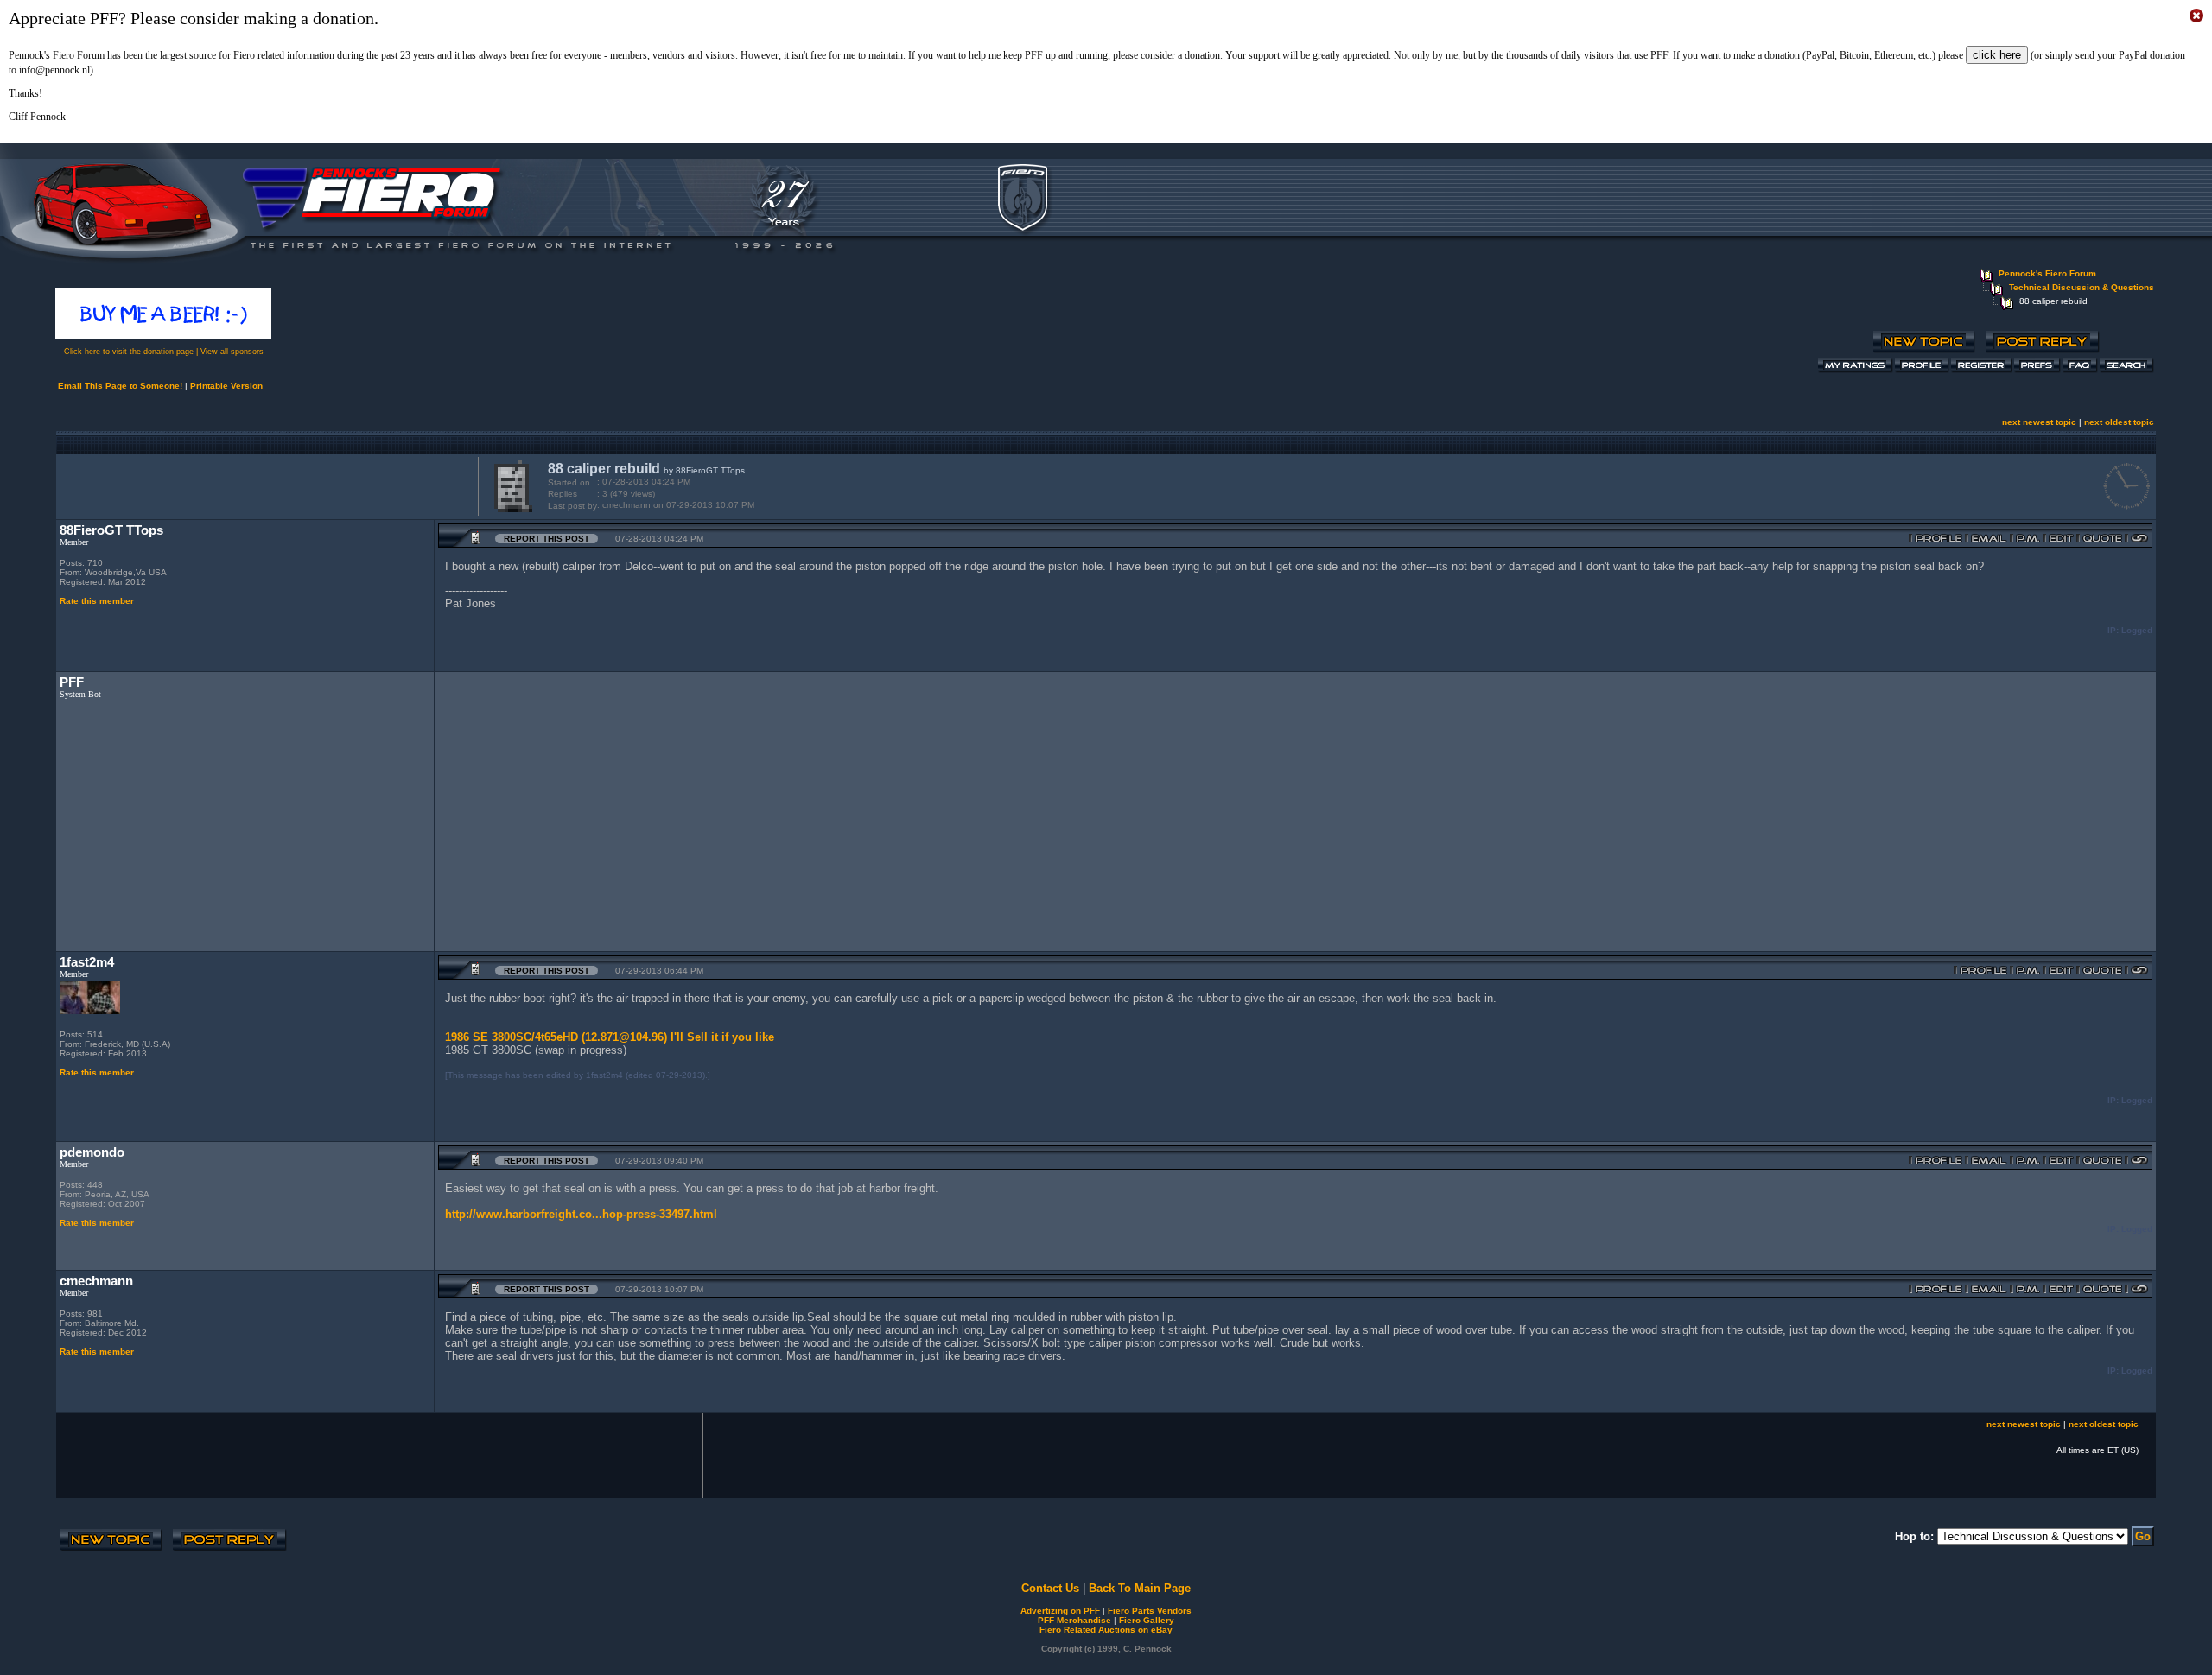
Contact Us (1050, 1588)
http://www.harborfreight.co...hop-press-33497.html (581, 1214)
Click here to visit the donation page (129, 352)
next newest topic (2039, 422)
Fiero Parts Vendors (1150, 1611)
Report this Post (547, 539)
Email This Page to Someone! (120, 386)
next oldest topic (2119, 422)
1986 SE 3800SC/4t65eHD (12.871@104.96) (556, 1037)
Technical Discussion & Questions (2082, 287)
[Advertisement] (264, 485)
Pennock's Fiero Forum (2047, 273)
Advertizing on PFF (1060, 1611)
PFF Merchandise (1074, 1620)
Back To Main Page (1140, 1588)
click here (1997, 55)
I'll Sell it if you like (722, 1037)
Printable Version (226, 386)
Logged (2137, 630)
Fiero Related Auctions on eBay (1106, 1630)
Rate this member (97, 601)
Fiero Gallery (1147, 1620)
